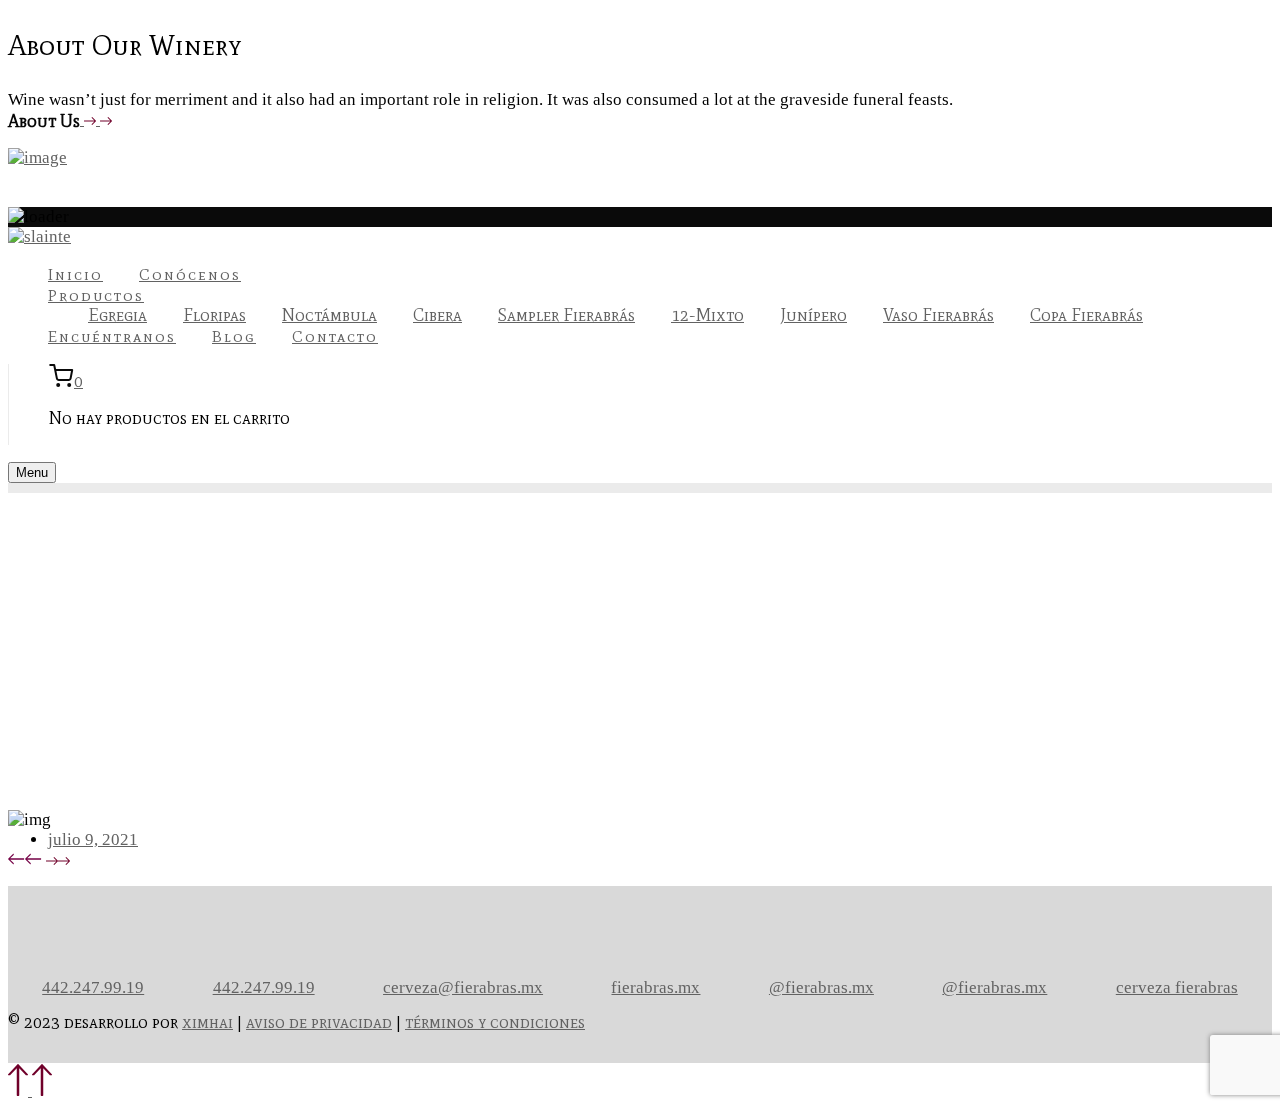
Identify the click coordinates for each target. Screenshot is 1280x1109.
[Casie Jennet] (58, 859)
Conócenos (190, 274)
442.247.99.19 (93, 987)
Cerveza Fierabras (1177, 987)
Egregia (117, 315)
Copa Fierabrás (1086, 315)
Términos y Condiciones (495, 1022)
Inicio (75, 274)
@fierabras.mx (821, 987)
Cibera (437, 315)
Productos (96, 295)
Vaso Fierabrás (938, 315)
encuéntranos (112, 336)
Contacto (335, 336)
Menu (32, 472)
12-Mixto (707, 315)
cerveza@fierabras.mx (463, 987)
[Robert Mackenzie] (25, 859)
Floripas (214, 315)
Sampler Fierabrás (566, 315)
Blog (234, 336)
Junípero (813, 315)
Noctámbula (329, 315)
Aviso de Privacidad (319, 1022)
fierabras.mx (655, 987)
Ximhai (207, 1022)
